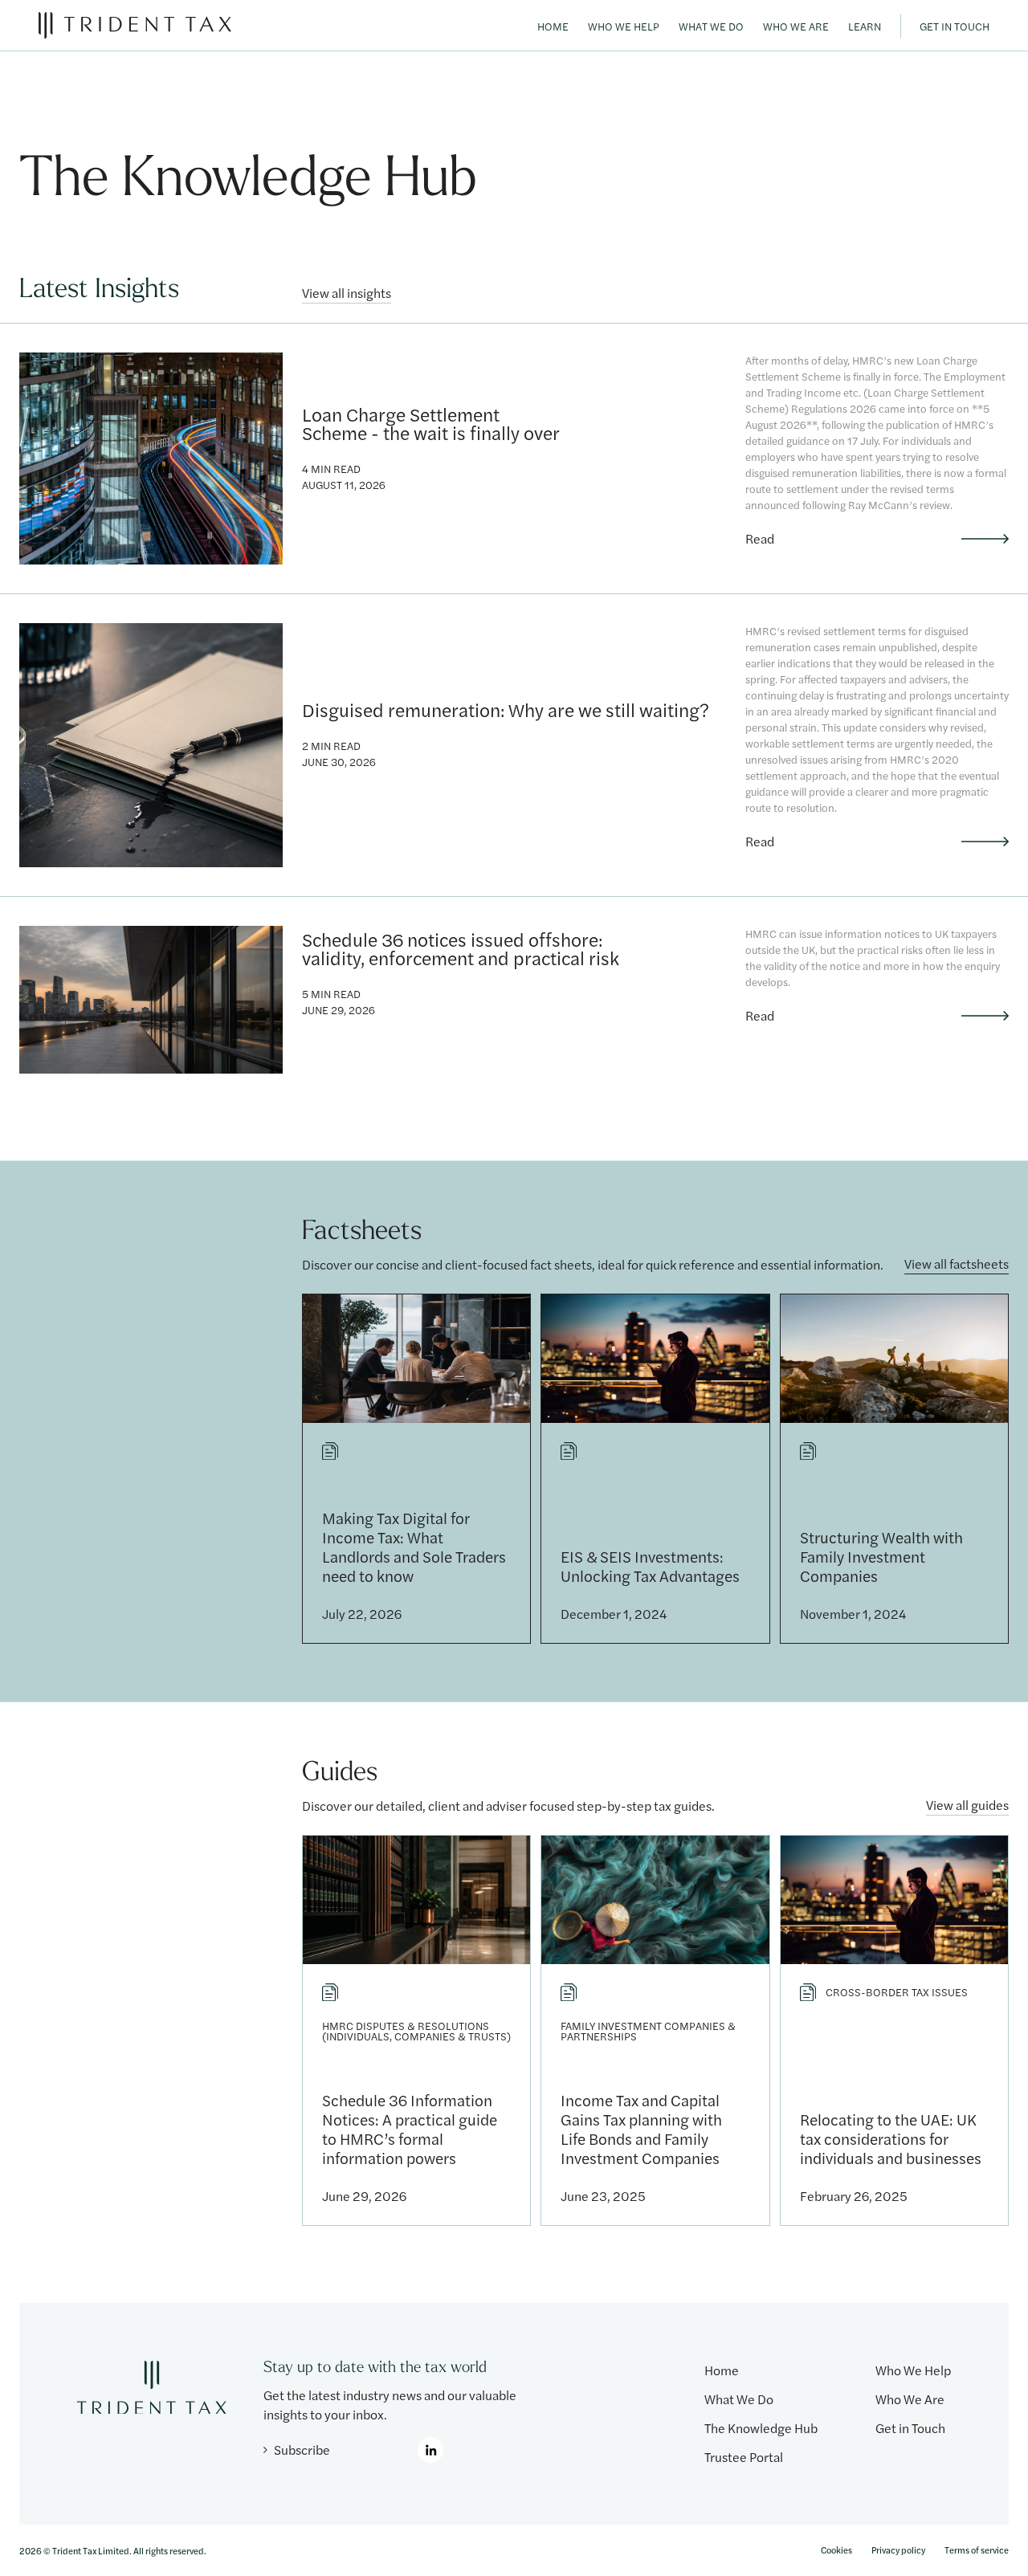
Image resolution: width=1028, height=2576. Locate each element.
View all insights (347, 294)
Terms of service (977, 2550)
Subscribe (302, 2450)
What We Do (711, 26)
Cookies (836, 2550)
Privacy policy (898, 2550)
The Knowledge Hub (761, 2428)
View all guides (967, 1806)
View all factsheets (957, 1265)
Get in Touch (955, 26)
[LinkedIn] (430, 2450)
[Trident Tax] (135, 25)
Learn (865, 26)
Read (760, 539)
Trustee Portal (744, 2457)
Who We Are (796, 26)
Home (553, 26)
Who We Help (624, 26)
